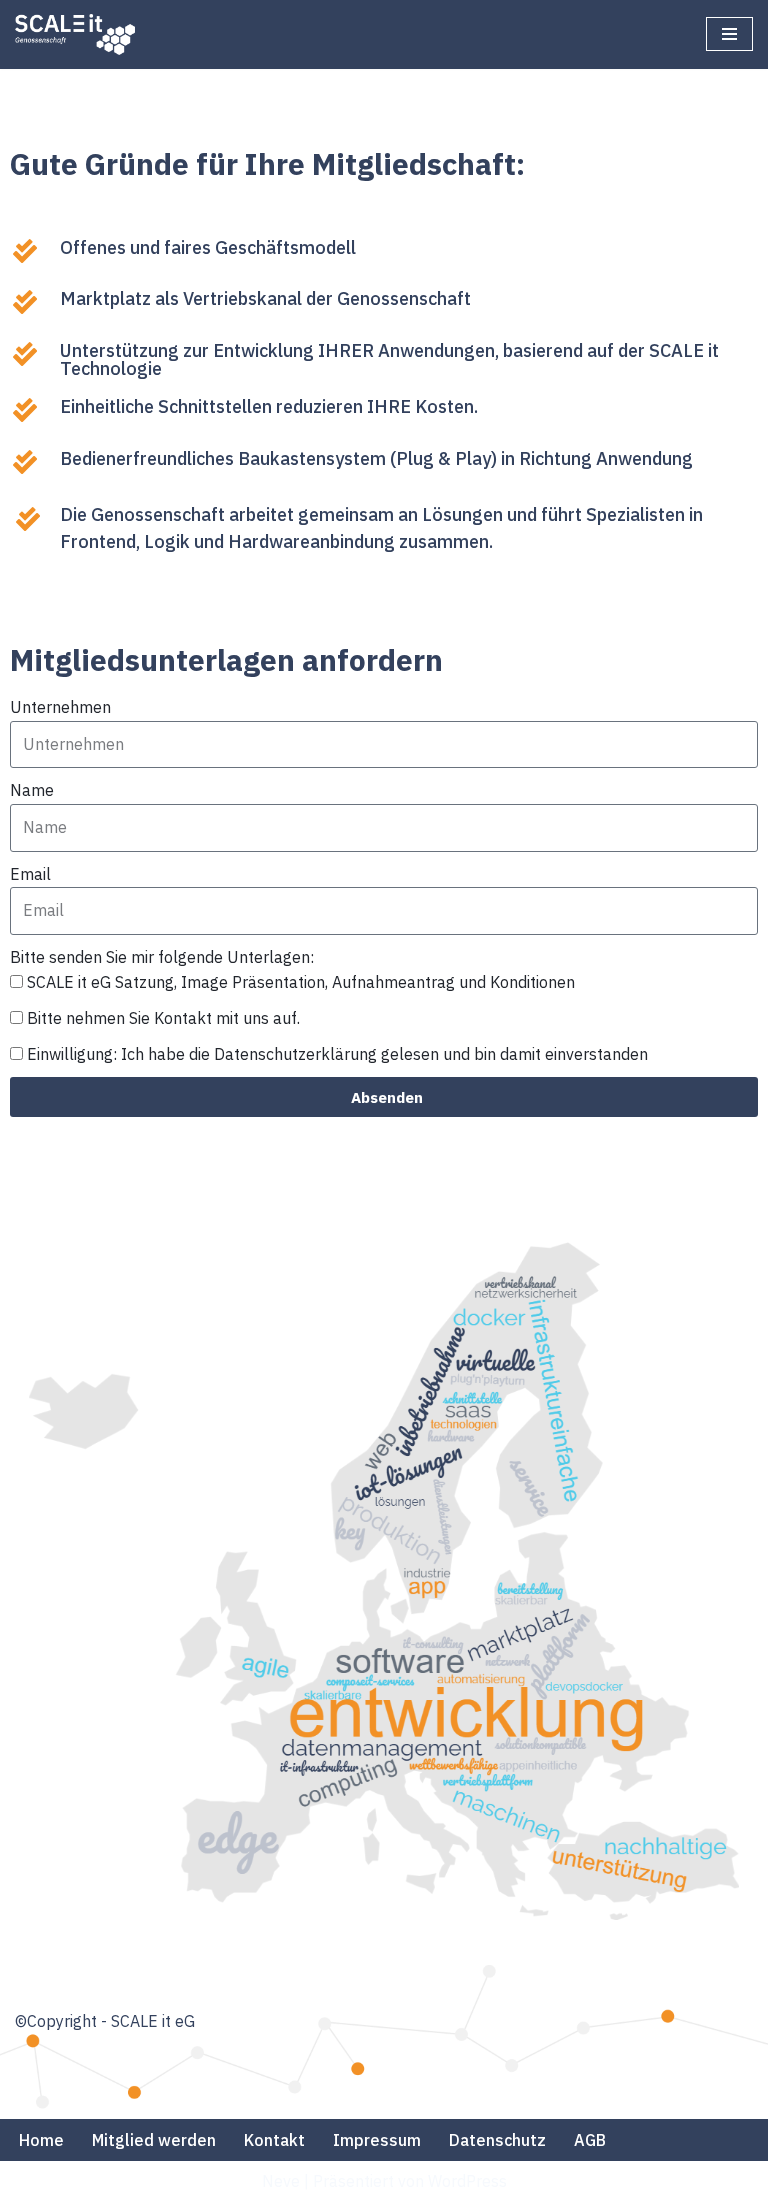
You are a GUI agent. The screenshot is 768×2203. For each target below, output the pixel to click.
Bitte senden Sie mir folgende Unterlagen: (162, 957)
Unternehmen (60, 707)
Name (32, 790)
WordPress (467, 2181)
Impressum (377, 2140)
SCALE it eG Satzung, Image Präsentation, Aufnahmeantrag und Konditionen (301, 982)
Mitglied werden (154, 2140)
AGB (590, 2140)
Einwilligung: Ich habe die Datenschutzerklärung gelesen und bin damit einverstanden (337, 1054)
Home (41, 2140)
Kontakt (274, 2140)
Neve (281, 2181)
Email (30, 874)
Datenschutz (497, 2140)
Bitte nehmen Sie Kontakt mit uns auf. (163, 1018)
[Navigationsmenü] (729, 34)
